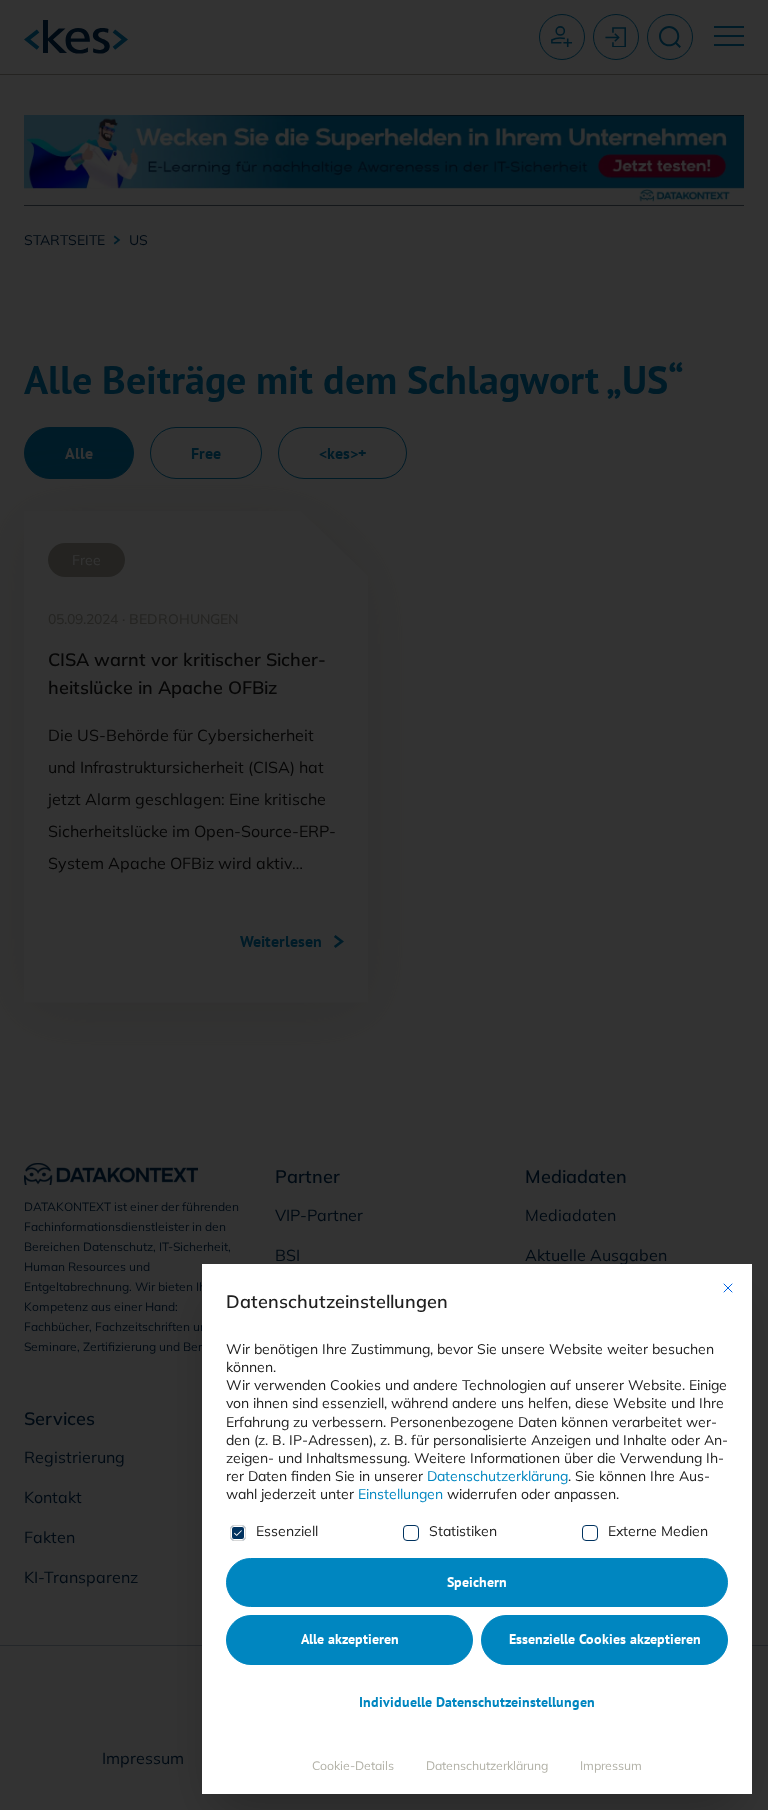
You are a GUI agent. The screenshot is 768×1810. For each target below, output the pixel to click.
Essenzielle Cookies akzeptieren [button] (605, 1639)
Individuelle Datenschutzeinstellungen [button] (477, 1702)
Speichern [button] (477, 1582)
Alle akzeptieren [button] (350, 1639)
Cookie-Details (353, 1765)
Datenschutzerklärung (497, 1476)
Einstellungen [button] (400, 1494)
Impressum (611, 1765)
